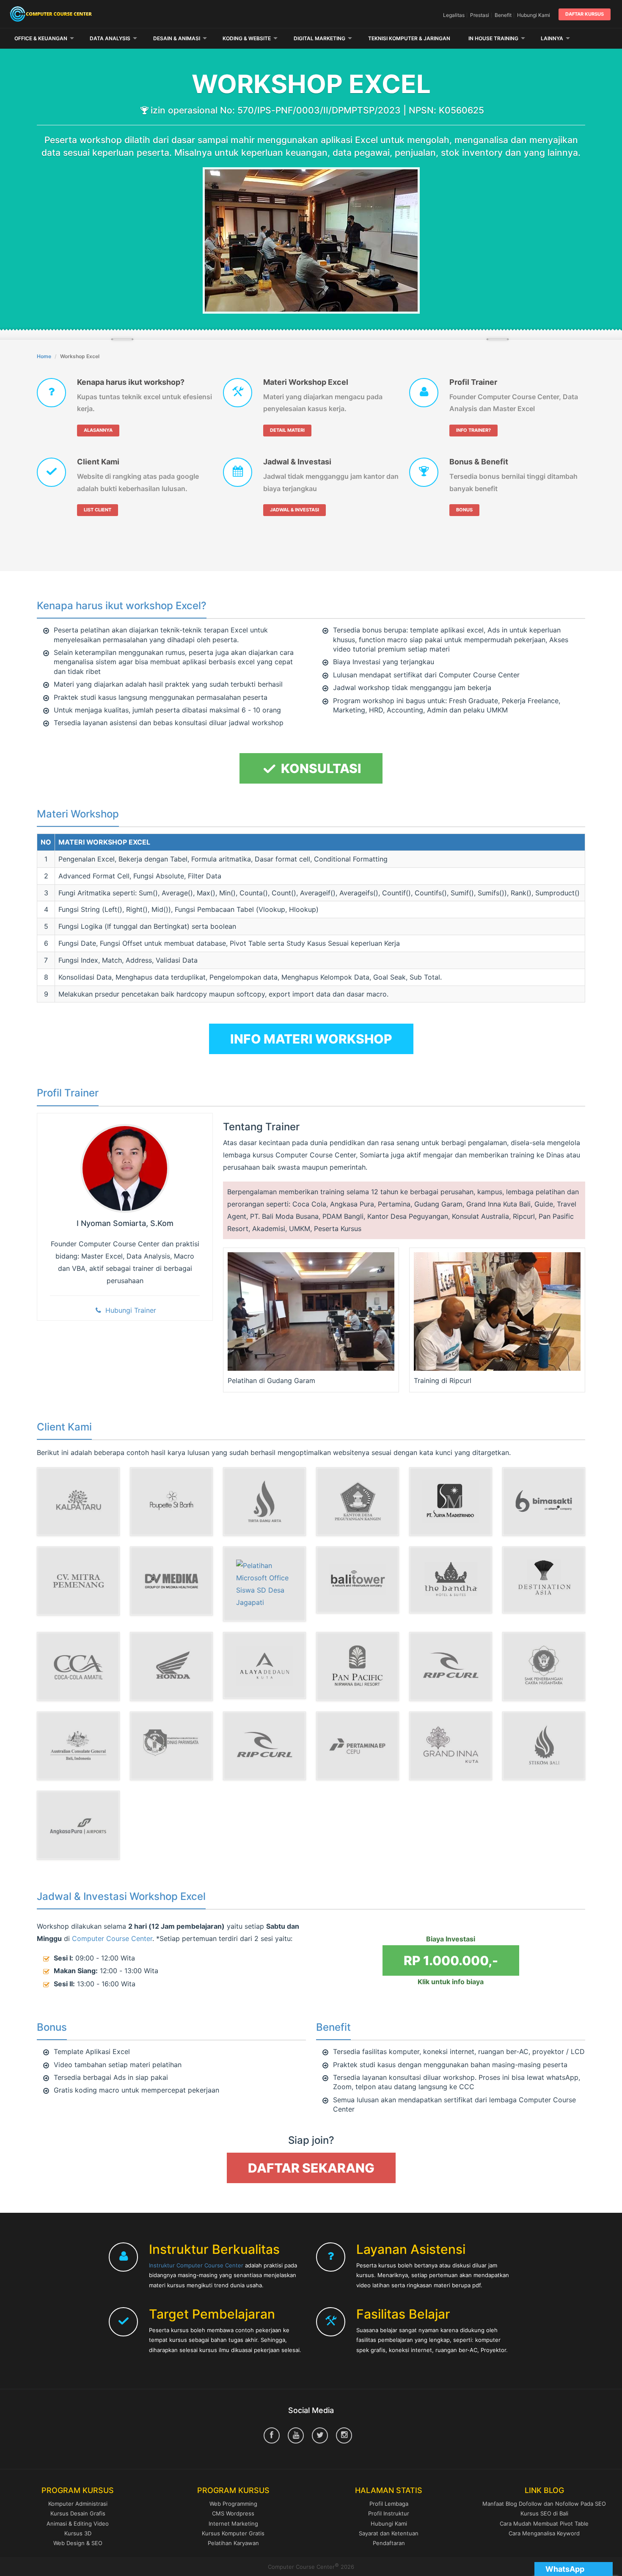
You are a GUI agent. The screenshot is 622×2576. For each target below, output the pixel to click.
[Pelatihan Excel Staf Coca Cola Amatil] (78, 1666)
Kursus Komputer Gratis (233, 2533)
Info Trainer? (473, 430)
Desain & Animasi (177, 38)
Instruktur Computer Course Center (196, 2265)
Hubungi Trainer (129, 1310)
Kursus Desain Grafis (78, 2513)
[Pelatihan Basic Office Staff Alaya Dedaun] (264, 1665)
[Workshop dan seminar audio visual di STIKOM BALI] (544, 1746)
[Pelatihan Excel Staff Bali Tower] (358, 1580)
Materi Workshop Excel (306, 382)
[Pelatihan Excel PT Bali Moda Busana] (171, 1502)
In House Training (493, 38)
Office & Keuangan (41, 38)
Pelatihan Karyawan (233, 2543)
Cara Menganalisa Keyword (544, 2533)
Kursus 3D (78, 2533)
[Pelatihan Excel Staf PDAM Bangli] (264, 1502)
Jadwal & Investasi (297, 462)
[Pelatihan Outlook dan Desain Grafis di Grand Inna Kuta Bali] (451, 1746)
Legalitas (454, 15)
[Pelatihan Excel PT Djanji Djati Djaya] (78, 1502)
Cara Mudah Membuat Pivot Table (544, 2524)
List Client (98, 510)
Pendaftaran (389, 2543)
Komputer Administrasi (78, 2504)
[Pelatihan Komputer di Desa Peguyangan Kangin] (358, 1502)
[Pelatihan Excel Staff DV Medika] (171, 1581)
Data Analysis (110, 38)
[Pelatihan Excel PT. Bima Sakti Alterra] (544, 1502)
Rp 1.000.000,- (451, 1960)
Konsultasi (320, 768)
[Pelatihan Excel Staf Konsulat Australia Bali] (78, 1746)
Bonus (464, 510)
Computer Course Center (106, 14)
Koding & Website (247, 38)
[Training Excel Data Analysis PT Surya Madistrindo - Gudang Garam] (451, 1502)
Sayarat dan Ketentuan (389, 2533)
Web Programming (233, 2504)
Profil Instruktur (389, 2513)
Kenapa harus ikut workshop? (131, 382)
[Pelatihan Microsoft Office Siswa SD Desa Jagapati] (264, 1584)
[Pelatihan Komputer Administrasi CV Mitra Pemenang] (78, 1581)
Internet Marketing (233, 2524)
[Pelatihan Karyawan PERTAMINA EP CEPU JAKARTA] (358, 1746)
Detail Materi (287, 430)
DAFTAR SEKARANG (311, 2168)
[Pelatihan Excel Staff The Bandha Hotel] (451, 1580)
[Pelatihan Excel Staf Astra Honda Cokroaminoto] (171, 1666)
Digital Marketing (319, 38)
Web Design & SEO (78, 2543)
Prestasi (480, 15)
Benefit (503, 15)
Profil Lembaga (389, 2504)
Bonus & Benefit (479, 462)
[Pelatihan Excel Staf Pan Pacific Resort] (358, 1666)
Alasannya (98, 430)
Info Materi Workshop (311, 1039)
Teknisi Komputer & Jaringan (409, 38)
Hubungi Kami (534, 15)
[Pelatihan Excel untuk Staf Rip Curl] (264, 1746)
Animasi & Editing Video (78, 2524)
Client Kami (98, 462)
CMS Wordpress (233, 2513)
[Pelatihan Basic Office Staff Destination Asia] (544, 1580)
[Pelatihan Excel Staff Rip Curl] (451, 1666)
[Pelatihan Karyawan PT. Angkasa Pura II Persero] (78, 1825)
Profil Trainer (473, 382)
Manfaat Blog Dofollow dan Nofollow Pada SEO (544, 2504)
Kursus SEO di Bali (544, 2513)
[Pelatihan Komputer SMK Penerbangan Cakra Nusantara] (544, 1666)
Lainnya (552, 38)
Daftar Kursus (585, 14)
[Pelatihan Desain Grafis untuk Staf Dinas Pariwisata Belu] (171, 1746)
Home (44, 356)
